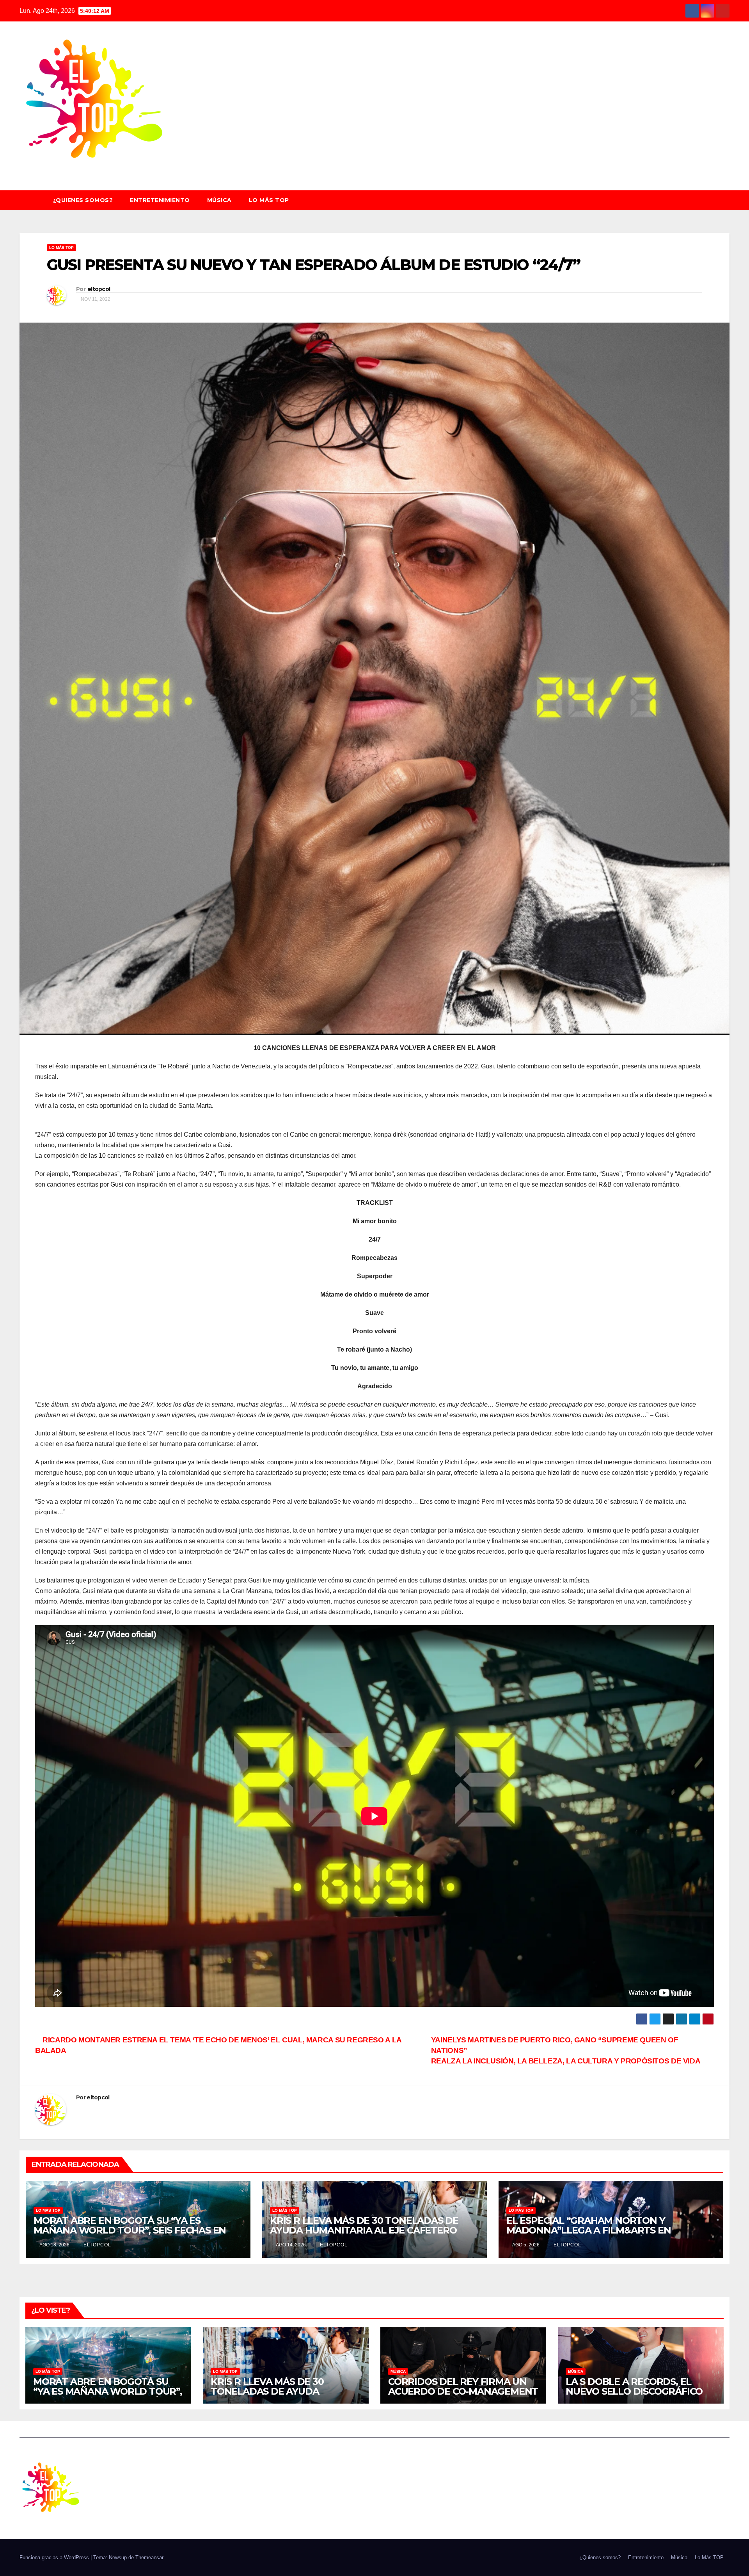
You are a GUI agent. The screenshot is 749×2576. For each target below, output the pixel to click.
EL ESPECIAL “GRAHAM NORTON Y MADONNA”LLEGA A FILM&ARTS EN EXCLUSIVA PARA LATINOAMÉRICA (588, 2230)
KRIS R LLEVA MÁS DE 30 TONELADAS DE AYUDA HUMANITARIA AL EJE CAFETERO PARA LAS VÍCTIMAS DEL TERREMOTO (364, 2230)
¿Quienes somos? (83, 200)
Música (219, 200)
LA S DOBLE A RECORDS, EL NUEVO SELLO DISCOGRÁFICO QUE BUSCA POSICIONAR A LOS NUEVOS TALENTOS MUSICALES (639, 2396)
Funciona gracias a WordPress (55, 2557)
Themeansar (149, 2557)
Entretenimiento (160, 200)
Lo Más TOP (269, 200)
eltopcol (99, 289)
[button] (727, 200)
